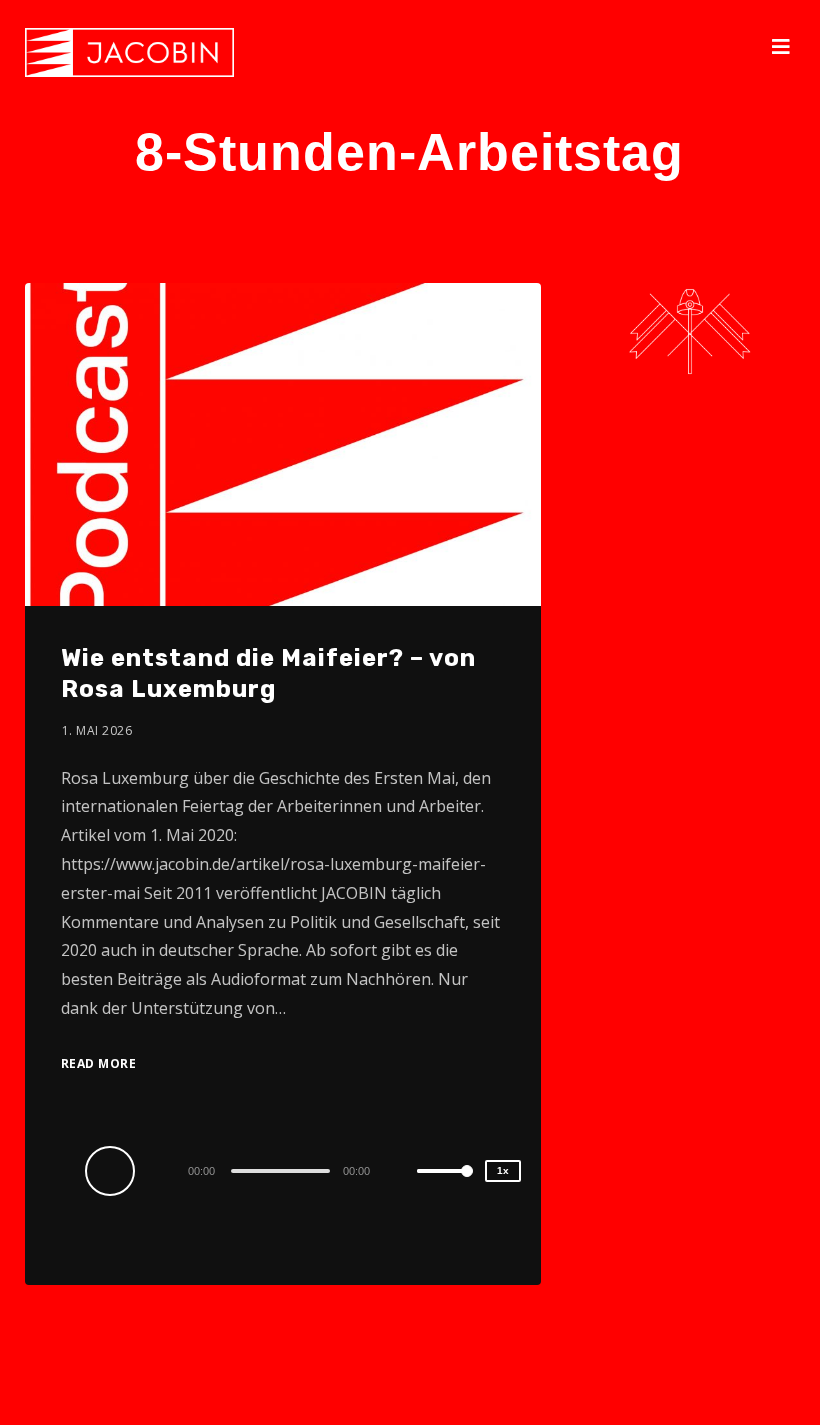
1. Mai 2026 (97, 730)
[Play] (113, 1170)
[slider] (445, 1187)
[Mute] (401, 1173)
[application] (283, 1170)
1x (503, 1170)
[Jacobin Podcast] (129, 52)
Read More (99, 1063)
